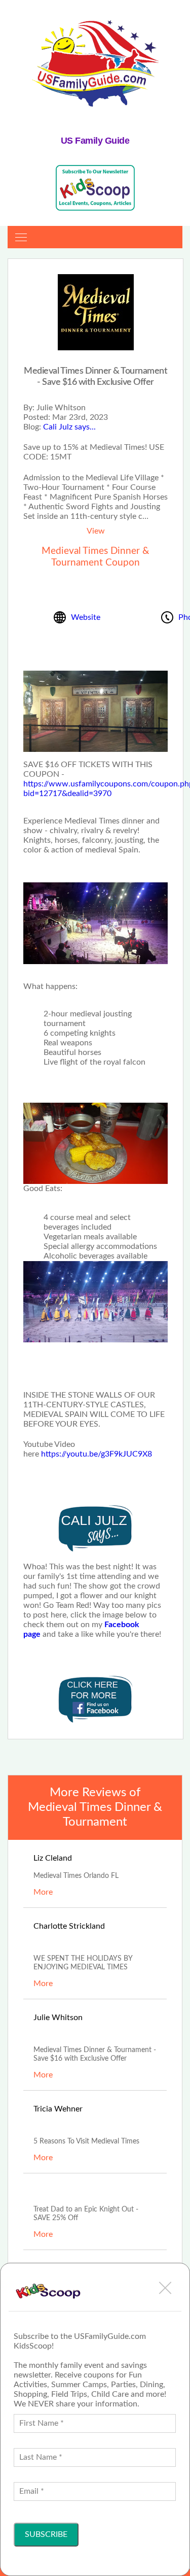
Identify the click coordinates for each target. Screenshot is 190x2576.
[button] (165, 2288)
